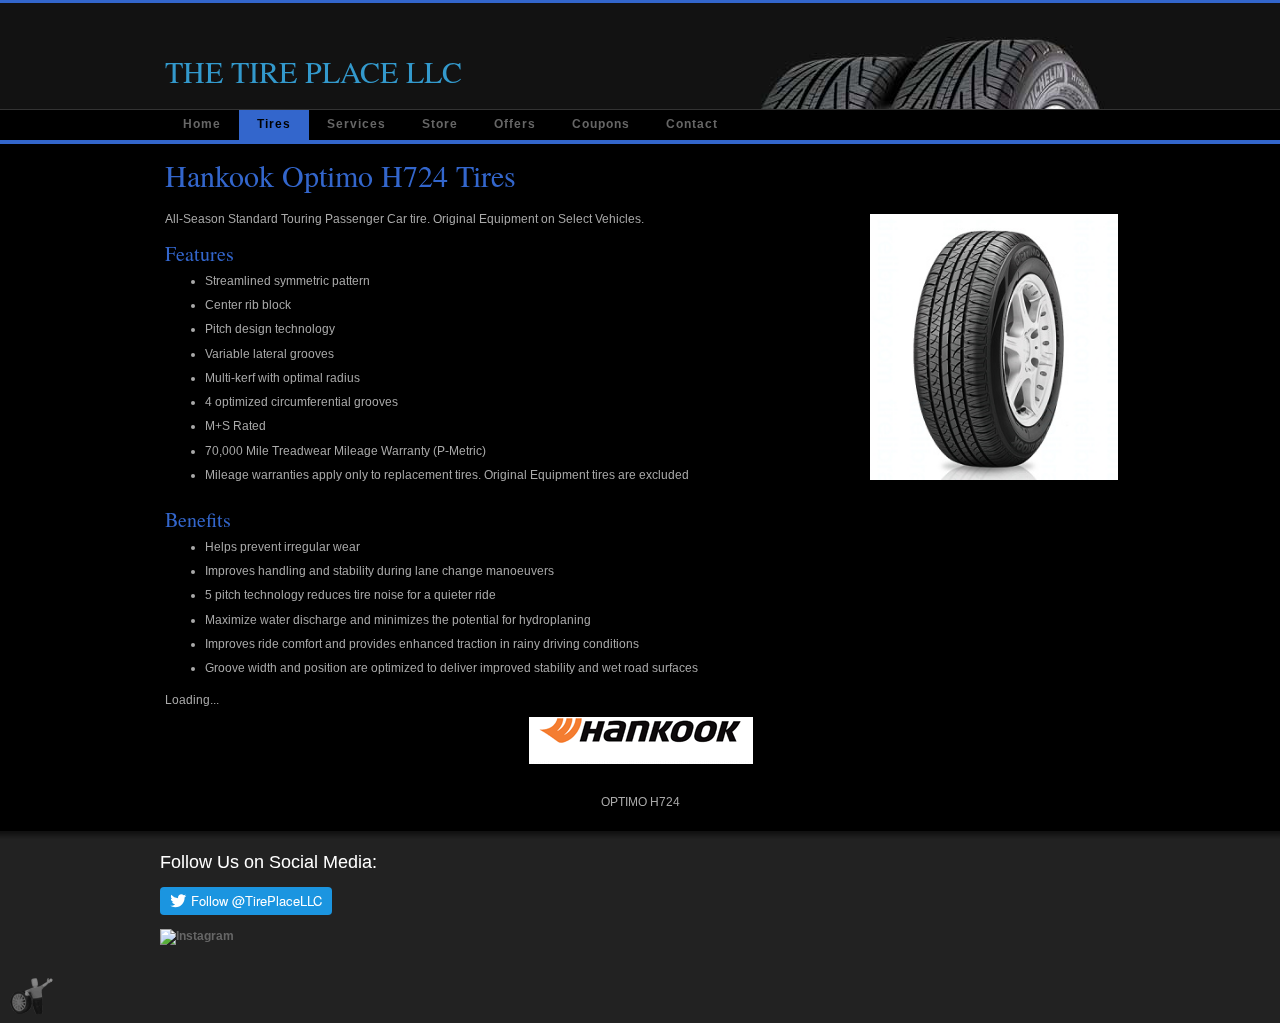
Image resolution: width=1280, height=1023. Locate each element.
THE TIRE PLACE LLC (313, 71)
